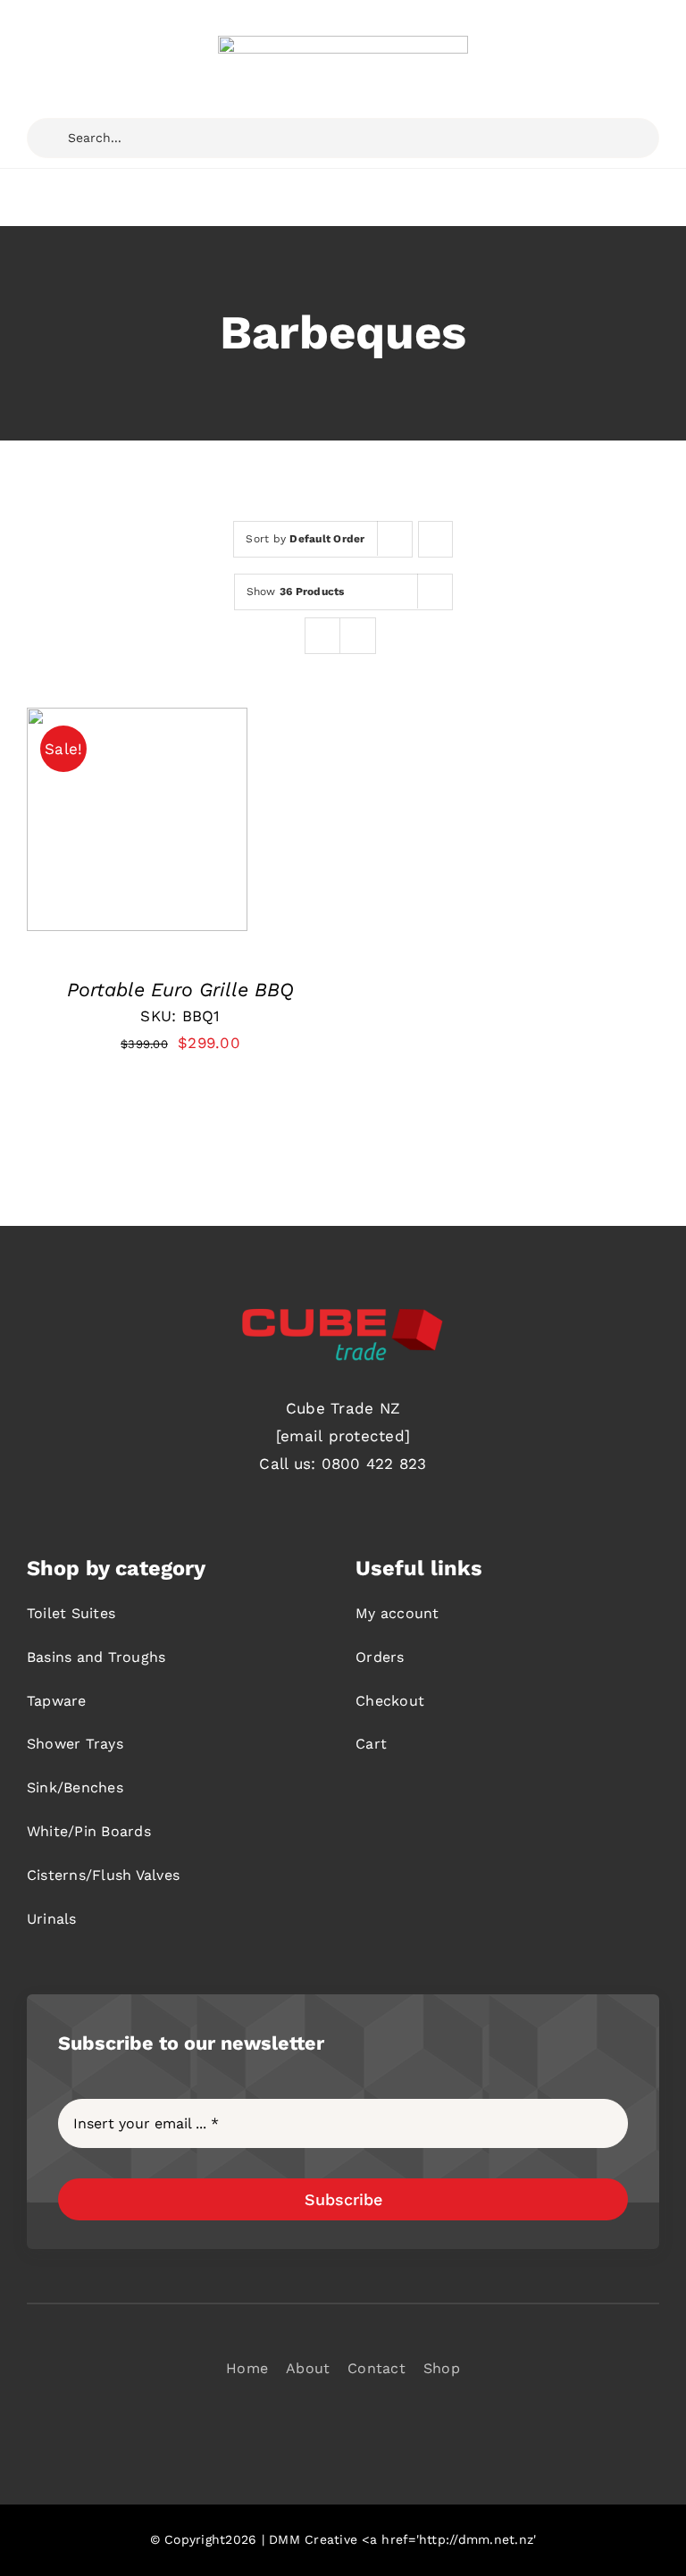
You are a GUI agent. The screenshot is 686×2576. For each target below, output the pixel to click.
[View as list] (358, 636)
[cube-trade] (343, 43)
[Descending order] (435, 539)
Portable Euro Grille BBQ (180, 990)
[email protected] (343, 1436)
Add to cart (123, 825)
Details (72, 841)
